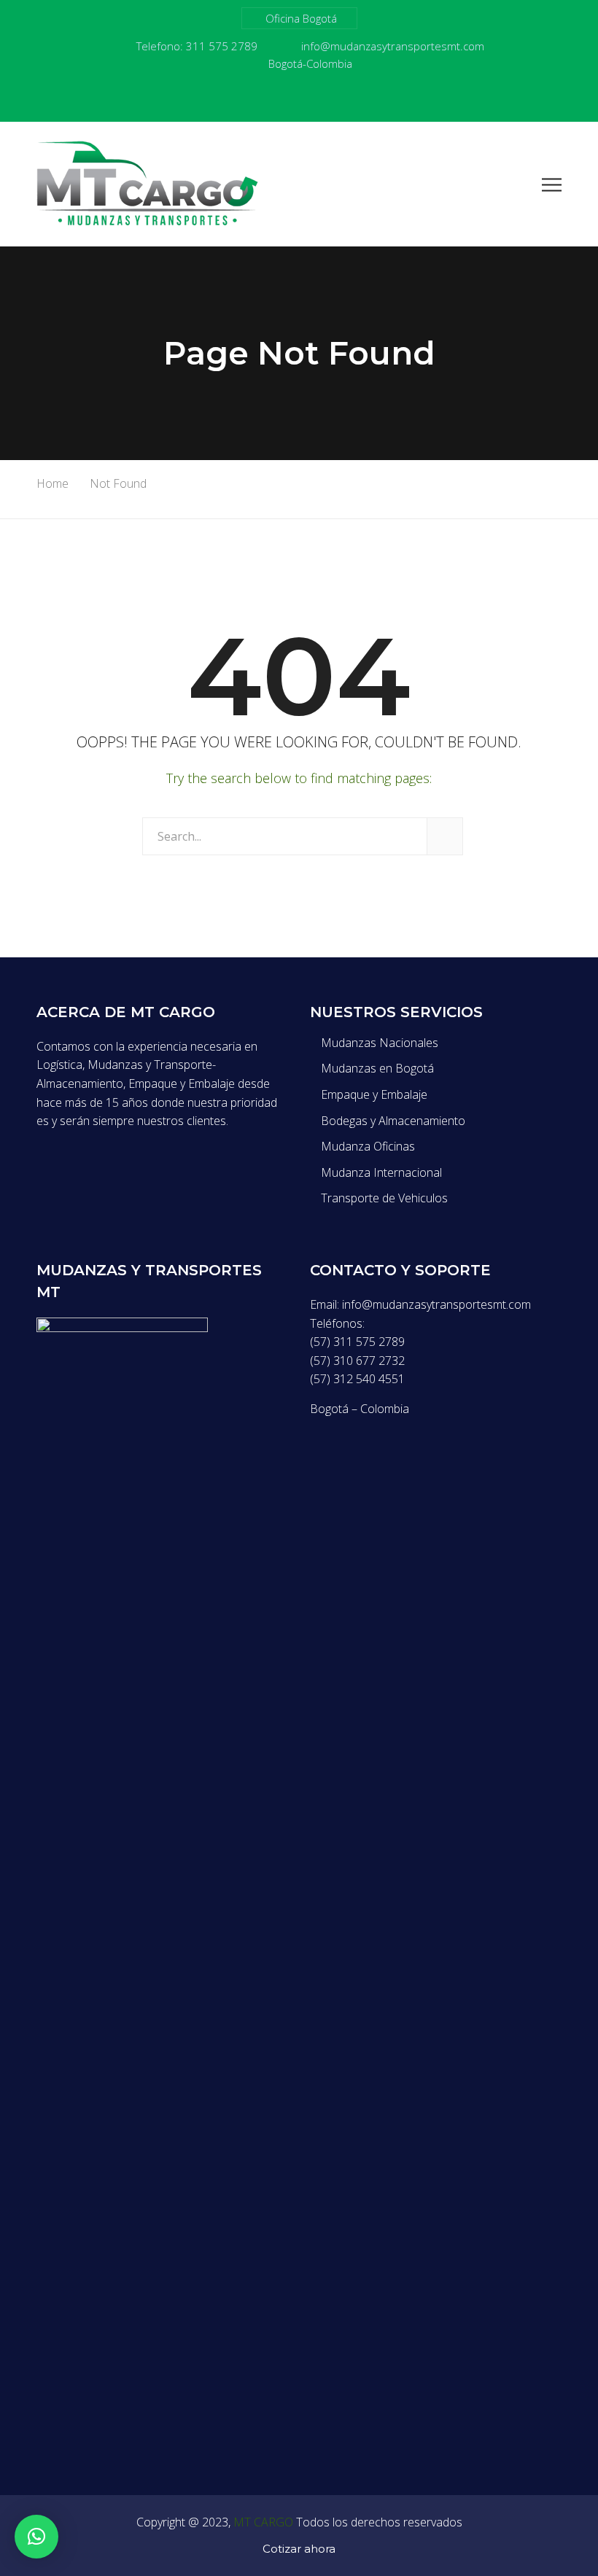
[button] (36, 2537)
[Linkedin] (314, 100)
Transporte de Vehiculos (384, 1198)
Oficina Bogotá (301, 18)
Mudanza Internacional (381, 1172)
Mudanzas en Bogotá (377, 1068)
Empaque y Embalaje (374, 1094)
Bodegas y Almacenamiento (393, 1121)
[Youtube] (284, 100)
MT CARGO (263, 2522)
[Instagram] (345, 100)
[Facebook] (253, 100)
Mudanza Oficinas (368, 1146)
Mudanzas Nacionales (380, 1043)
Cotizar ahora (299, 2549)
